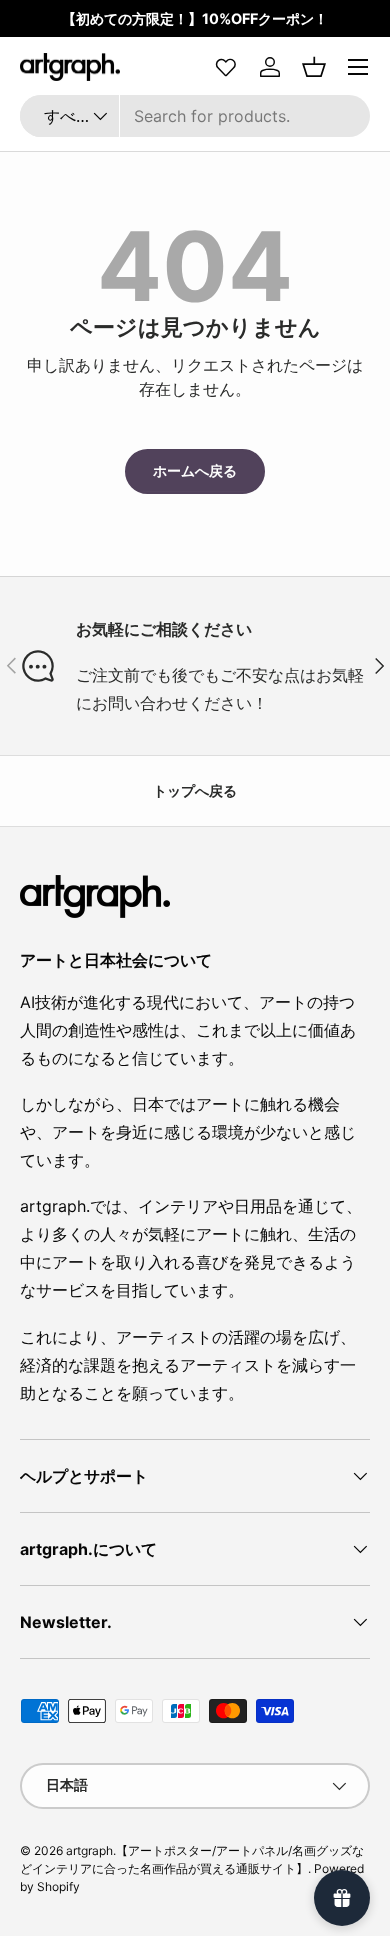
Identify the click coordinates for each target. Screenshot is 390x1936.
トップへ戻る (195, 790)
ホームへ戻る (195, 470)
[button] (314, 67)
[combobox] (195, 116)
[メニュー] (358, 67)
